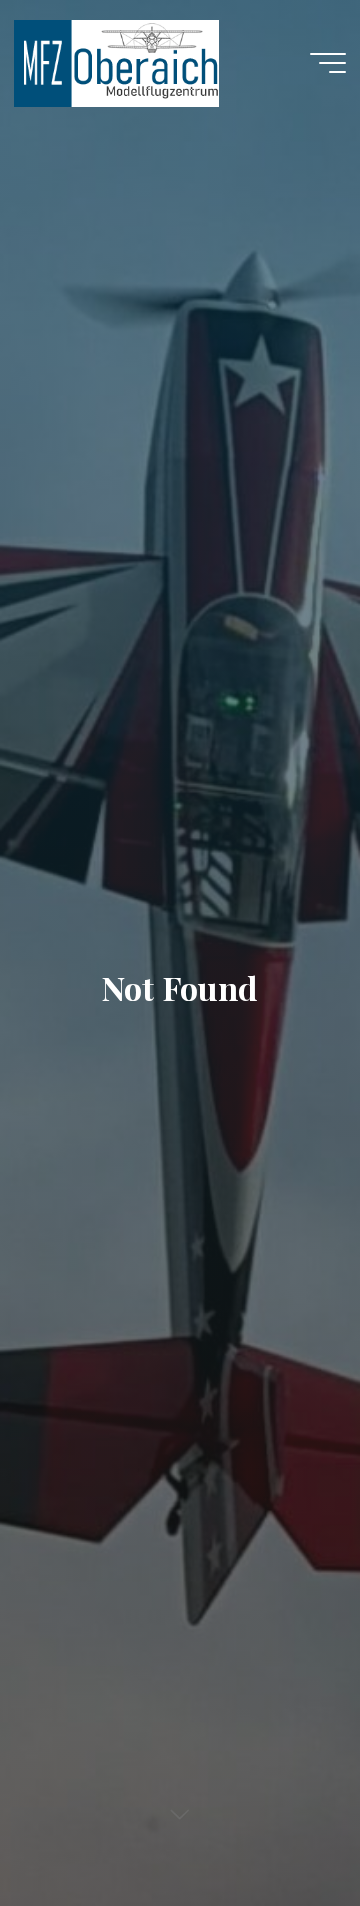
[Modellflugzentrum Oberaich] (116, 62)
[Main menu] (328, 63)
